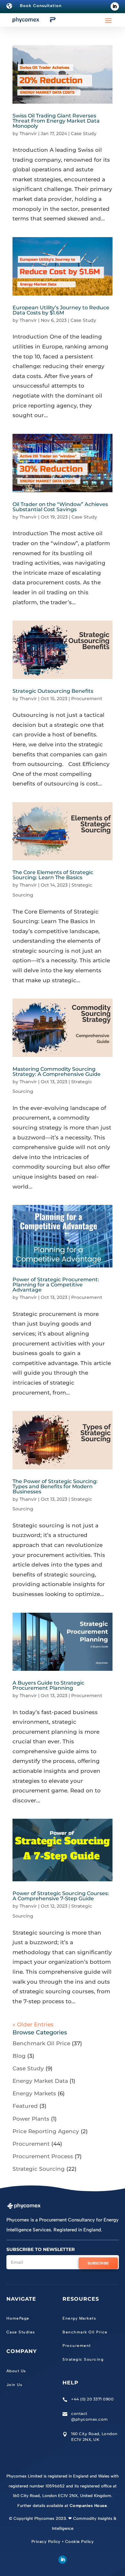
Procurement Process (43, 2156)
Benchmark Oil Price (41, 2043)
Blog (19, 2056)
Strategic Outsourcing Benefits (54, 691)
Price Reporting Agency (46, 2131)
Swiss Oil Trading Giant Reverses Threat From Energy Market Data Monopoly (56, 121)
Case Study (84, 133)
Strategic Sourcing (39, 2169)
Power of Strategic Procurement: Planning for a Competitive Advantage (56, 1285)
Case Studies (21, 2332)
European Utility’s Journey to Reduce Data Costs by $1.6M (61, 310)
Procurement (87, 699)
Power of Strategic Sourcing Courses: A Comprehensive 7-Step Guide (61, 1896)
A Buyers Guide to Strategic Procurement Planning (48, 1685)
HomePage (18, 2318)
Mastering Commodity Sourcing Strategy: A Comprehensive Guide (57, 1072)
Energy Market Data (40, 2081)
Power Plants (31, 2119)
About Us (16, 2371)
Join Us (15, 2385)
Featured (25, 2106)
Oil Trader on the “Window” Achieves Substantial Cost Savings (60, 507)
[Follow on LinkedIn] (115, 6)
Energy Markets (34, 2093)
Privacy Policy (46, 2542)
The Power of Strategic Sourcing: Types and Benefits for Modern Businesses (55, 1486)
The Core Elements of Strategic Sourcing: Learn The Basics (53, 875)
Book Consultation (41, 6)
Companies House (88, 2506)
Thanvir (28, 133)
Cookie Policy (79, 2542)
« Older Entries (33, 2024)
